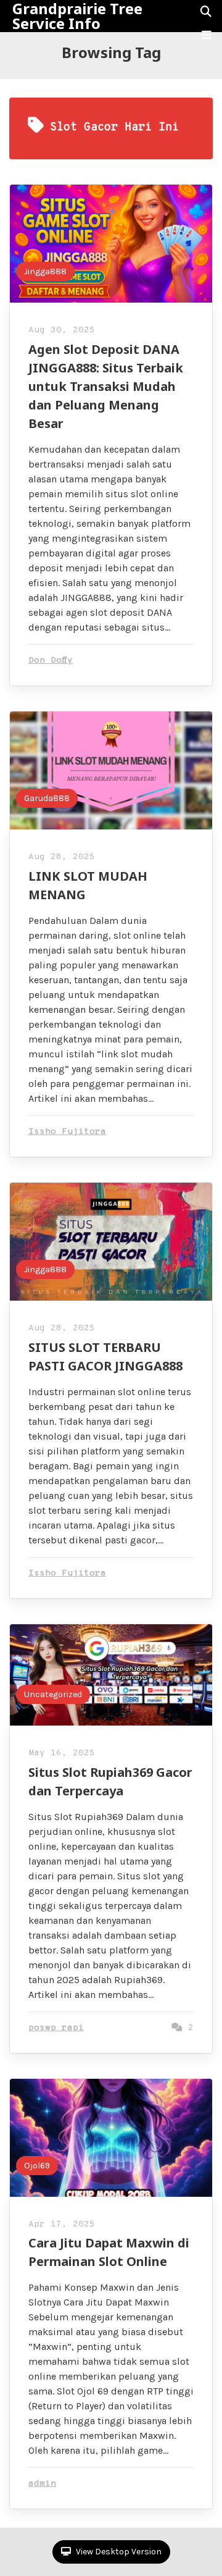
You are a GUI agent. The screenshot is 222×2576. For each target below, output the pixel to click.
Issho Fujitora (67, 1132)
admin (42, 2484)
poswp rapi (56, 2028)
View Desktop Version (118, 2552)
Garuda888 (47, 798)
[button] (207, 35)
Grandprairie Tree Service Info (77, 16)
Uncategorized (53, 1694)
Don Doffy (51, 661)
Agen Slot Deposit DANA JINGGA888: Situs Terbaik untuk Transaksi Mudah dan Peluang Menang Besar (106, 386)
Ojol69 (37, 2166)
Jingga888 (45, 271)
